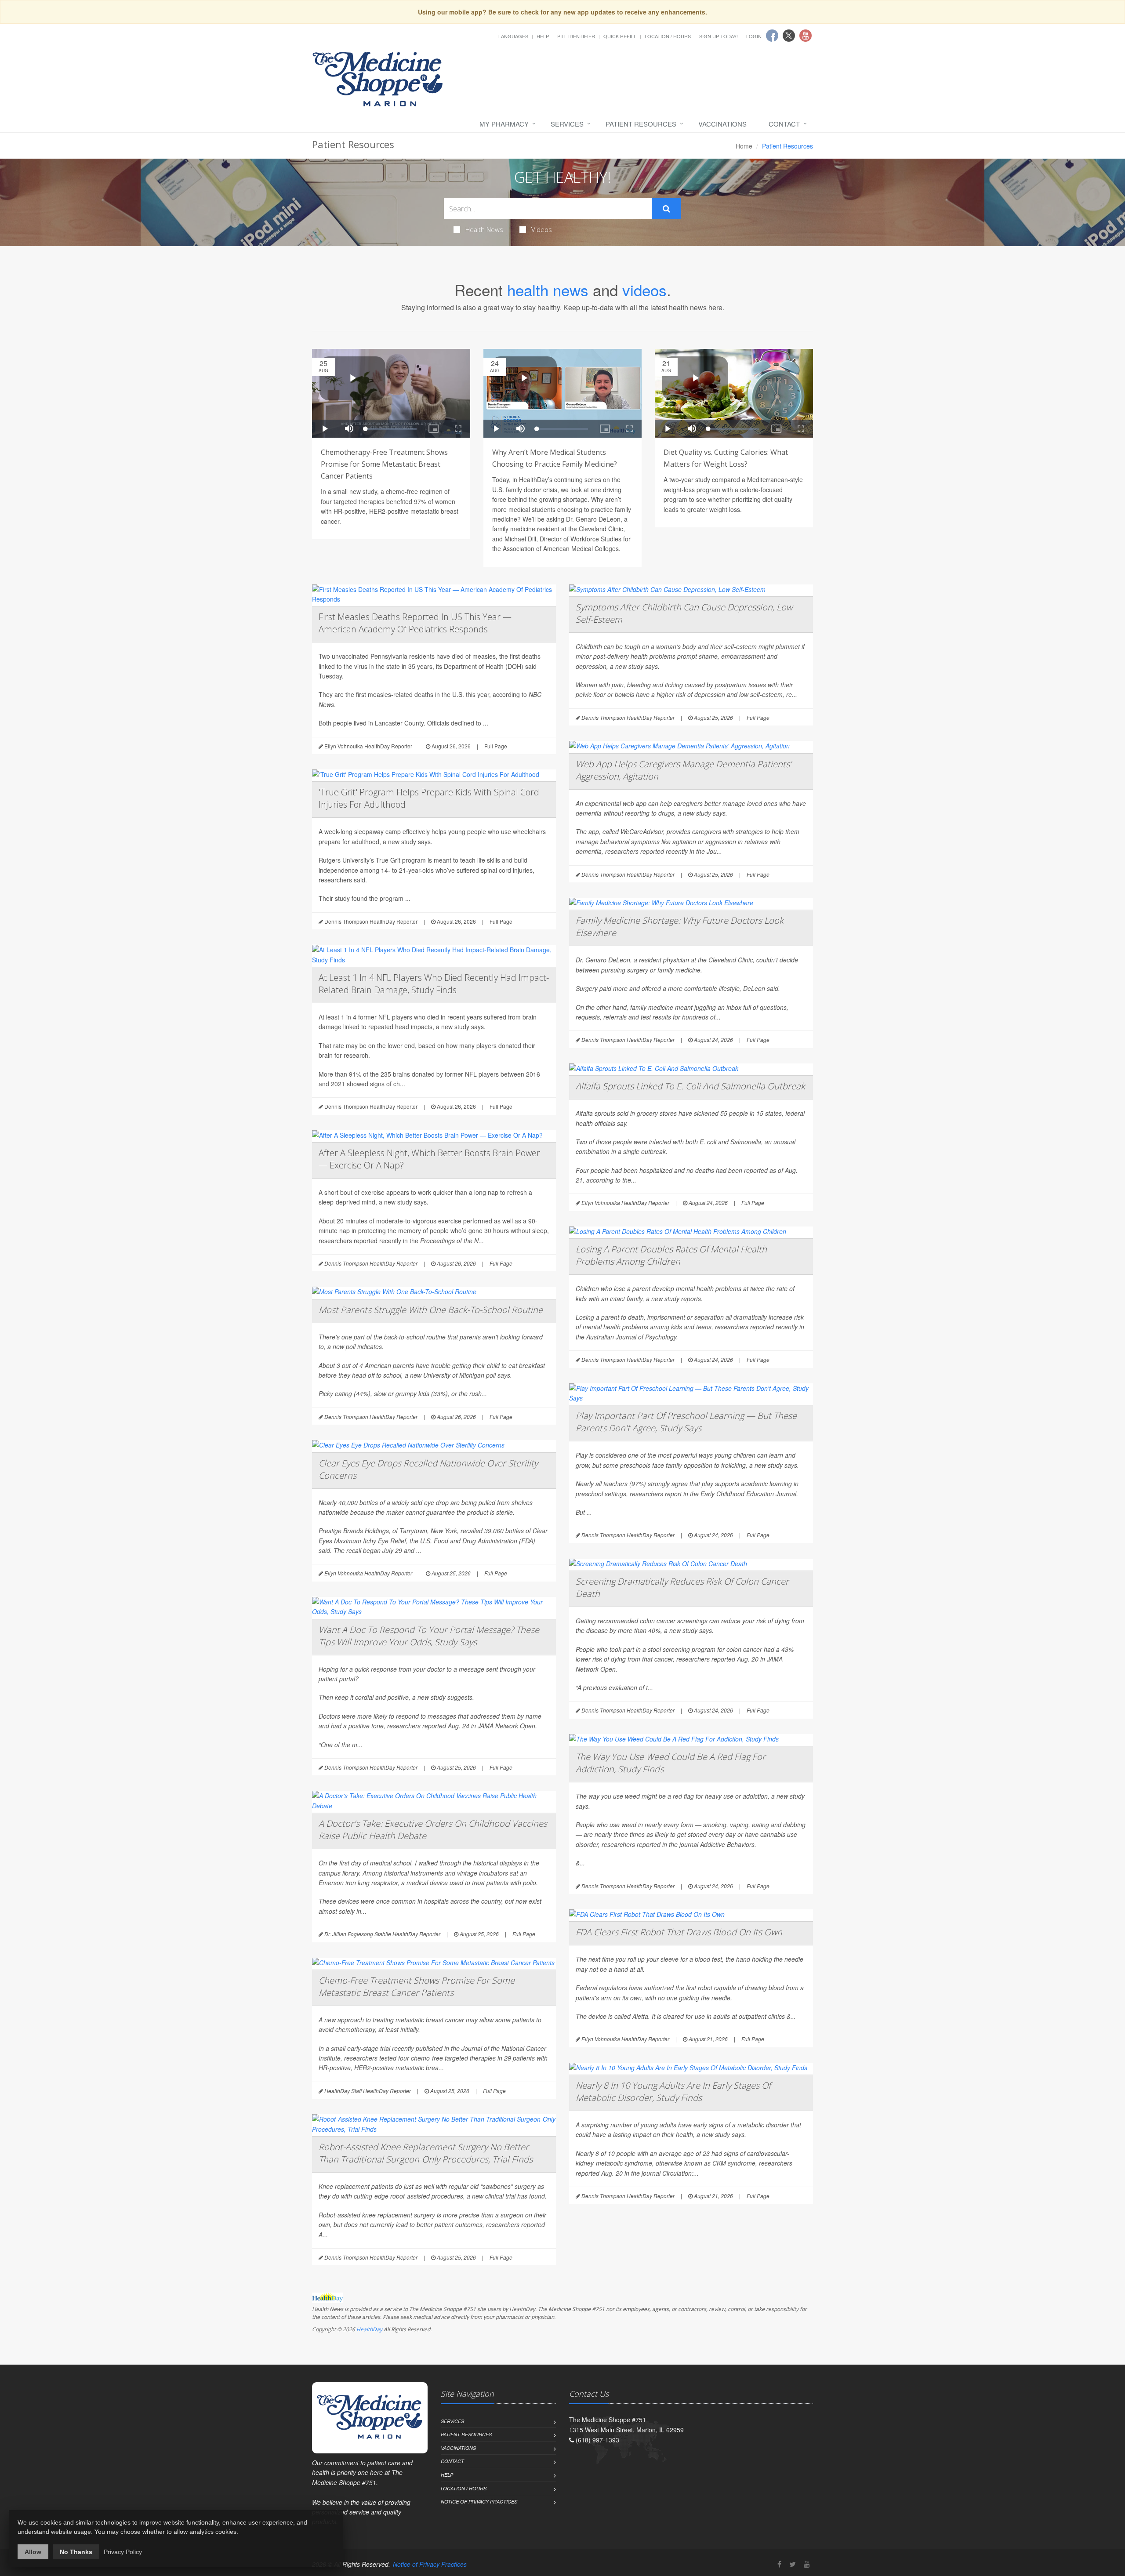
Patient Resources (641, 124)
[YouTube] (807, 2564)
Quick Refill (620, 36)
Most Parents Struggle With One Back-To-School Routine (431, 1310)
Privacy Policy (123, 2552)
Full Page (496, 746)
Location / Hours (668, 36)
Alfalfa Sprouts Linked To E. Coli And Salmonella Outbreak (690, 1086)
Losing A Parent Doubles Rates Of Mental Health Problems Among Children (671, 1255)
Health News (484, 229)
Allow (33, 2552)
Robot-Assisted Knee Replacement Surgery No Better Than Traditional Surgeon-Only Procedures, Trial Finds (426, 2153)
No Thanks (76, 2552)
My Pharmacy (504, 124)
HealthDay (369, 2329)
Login (754, 36)
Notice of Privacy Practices (479, 2502)
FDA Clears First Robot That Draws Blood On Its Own (679, 1932)
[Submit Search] (666, 209)
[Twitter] (793, 2564)
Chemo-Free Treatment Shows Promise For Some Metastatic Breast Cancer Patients (417, 1986)
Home (744, 146)
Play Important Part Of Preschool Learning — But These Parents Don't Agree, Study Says (686, 1422)
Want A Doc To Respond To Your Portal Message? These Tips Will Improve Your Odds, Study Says (429, 1636)
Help (543, 36)
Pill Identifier (576, 36)
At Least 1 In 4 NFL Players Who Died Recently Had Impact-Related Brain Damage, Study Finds (434, 984)
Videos (542, 229)
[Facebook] (779, 2564)
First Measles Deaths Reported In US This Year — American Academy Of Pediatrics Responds (415, 623)
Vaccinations (722, 124)
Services (567, 124)
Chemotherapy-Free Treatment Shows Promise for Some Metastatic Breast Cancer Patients (384, 464)
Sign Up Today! (719, 36)
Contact (784, 124)
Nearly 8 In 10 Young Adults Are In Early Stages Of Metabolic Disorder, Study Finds (673, 2092)
